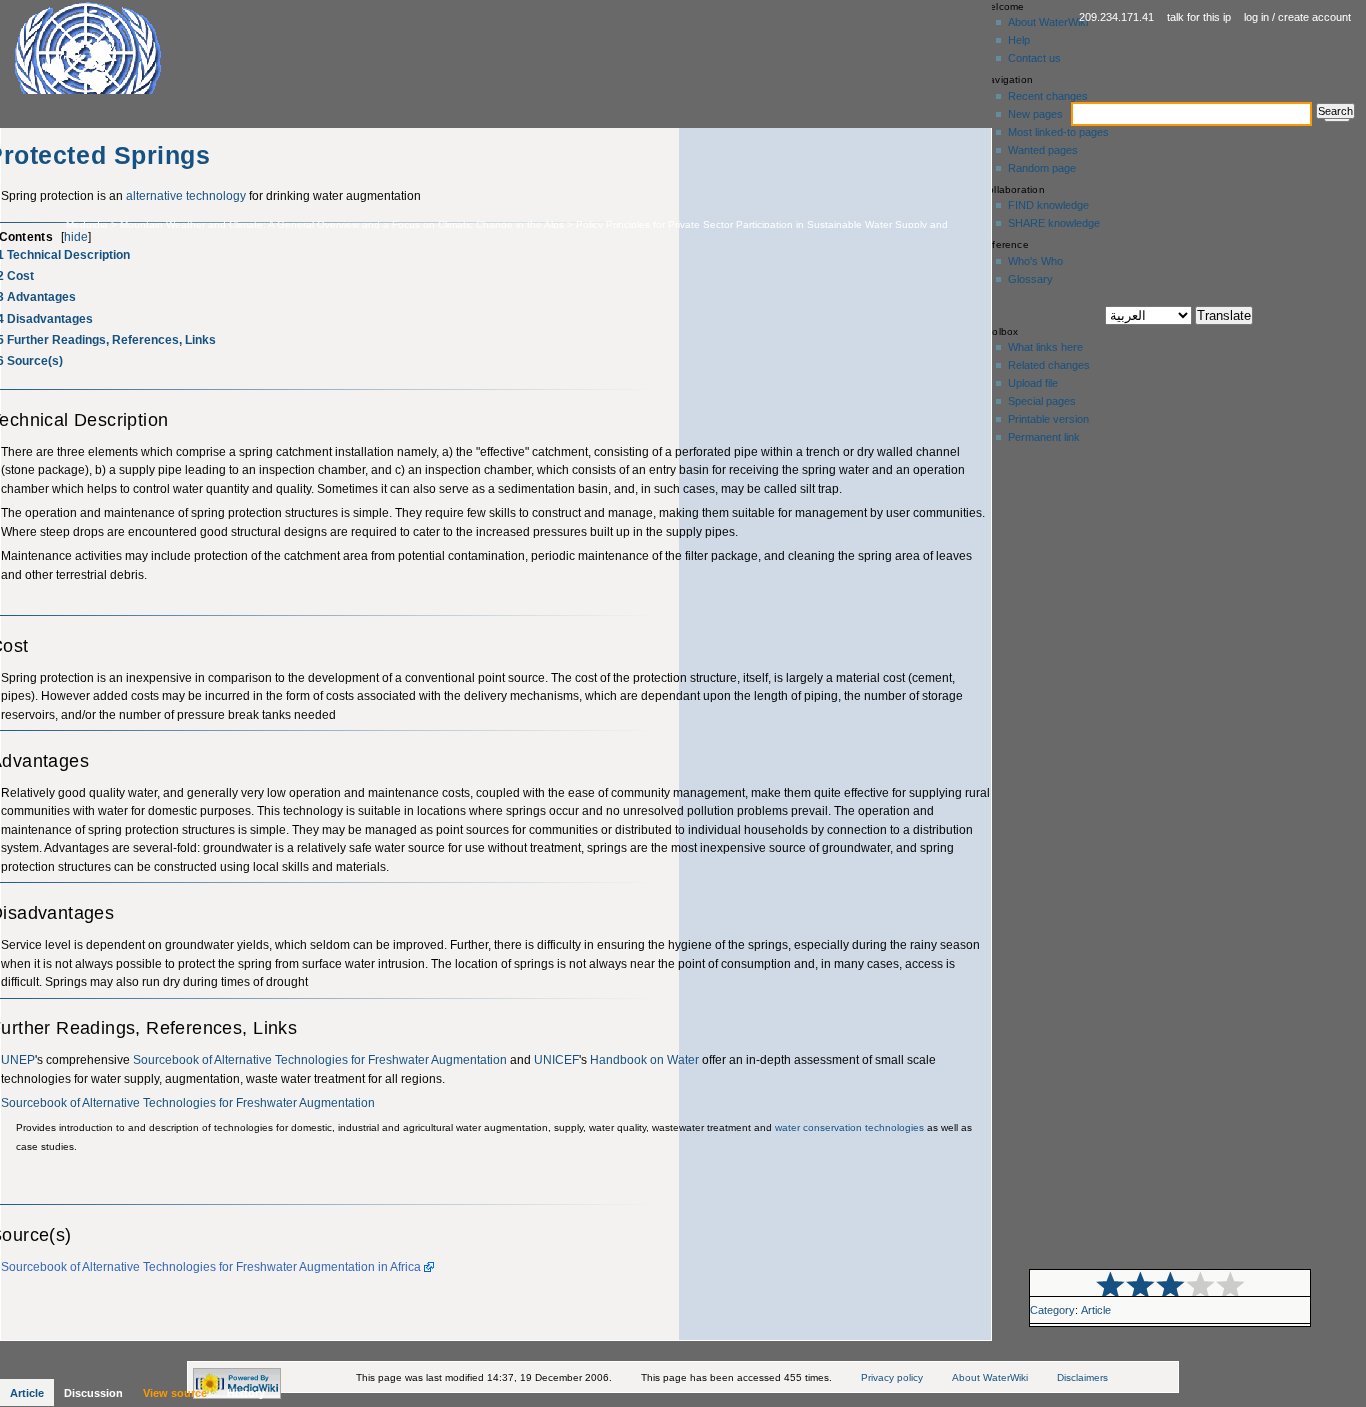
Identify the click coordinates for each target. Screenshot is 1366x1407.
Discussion (93, 1393)
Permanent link (1044, 437)
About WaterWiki (1048, 22)
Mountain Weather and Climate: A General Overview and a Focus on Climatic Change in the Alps (342, 224)
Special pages (1042, 401)
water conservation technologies (849, 1127)
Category (1052, 1310)
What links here (1045, 347)
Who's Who (1035, 261)
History (246, 1393)
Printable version (1048, 419)
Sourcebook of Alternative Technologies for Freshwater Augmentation (320, 1060)
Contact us (1034, 58)
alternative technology (186, 196)
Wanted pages (1043, 150)
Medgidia (87, 224)
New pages (1035, 114)
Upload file (1033, 383)
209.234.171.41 (1116, 17)
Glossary (1030, 279)
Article (1096, 1310)
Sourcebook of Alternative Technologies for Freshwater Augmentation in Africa (211, 1267)
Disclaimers (1082, 1377)
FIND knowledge (1048, 205)
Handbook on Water (644, 1060)
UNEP (18, 1060)
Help (1019, 40)
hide (76, 237)
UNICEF (556, 1060)
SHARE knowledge (1054, 223)
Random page (1042, 168)
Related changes (1049, 365)
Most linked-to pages (1058, 132)
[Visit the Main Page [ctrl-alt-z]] (129, 47)
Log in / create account (1297, 17)
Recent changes (1048, 96)
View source (175, 1393)
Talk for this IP (1199, 17)
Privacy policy (892, 1377)
